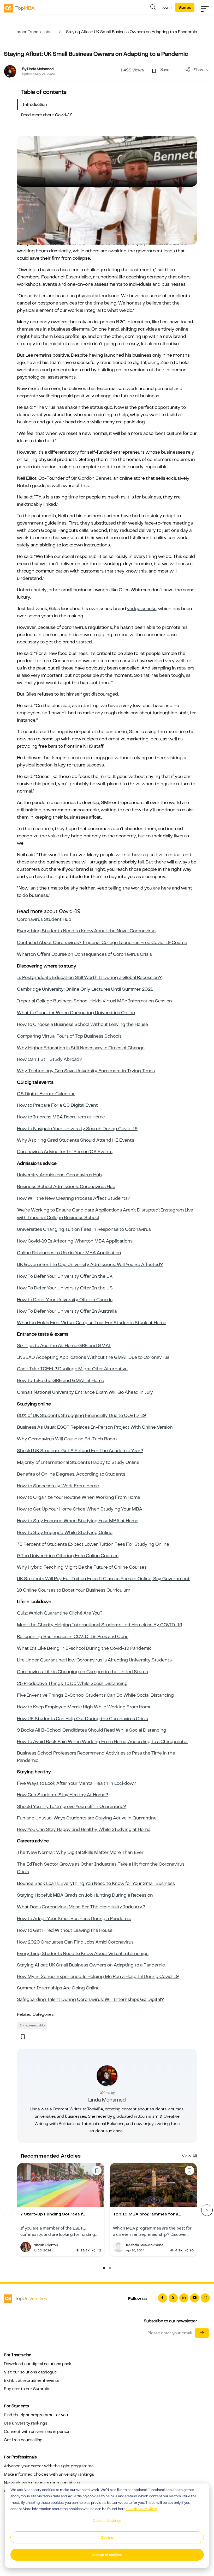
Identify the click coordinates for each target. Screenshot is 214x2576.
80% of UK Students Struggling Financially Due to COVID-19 (81, 1415)
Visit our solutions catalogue (30, 2372)
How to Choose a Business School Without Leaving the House (82, 1024)
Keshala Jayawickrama (145, 2245)
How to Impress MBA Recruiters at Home (61, 1117)
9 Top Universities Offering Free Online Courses (68, 1556)
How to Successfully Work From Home (58, 1486)
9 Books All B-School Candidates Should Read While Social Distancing (92, 1730)
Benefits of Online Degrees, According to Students (71, 1474)
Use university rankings (26, 2423)
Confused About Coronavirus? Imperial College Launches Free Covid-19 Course (102, 942)
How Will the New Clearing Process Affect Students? (74, 1198)
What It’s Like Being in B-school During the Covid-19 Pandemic (84, 1648)
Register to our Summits (27, 2389)
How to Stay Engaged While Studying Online (65, 1532)
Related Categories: (36, 2014)
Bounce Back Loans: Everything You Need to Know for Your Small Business (96, 1883)
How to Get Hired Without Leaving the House (65, 1930)
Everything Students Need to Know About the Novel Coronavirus (86, 931)
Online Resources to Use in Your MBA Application (69, 1253)
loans (169, 251)
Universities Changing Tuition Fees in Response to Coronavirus (84, 1229)
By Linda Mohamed (38, 69)
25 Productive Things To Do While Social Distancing (72, 1683)
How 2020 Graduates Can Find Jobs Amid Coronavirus (75, 1942)
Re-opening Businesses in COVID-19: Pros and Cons (73, 1636)
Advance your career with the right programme (49, 2466)
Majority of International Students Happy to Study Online (78, 1462)
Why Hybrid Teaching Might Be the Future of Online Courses (82, 1567)
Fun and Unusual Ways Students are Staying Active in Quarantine (87, 1818)
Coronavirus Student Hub (44, 919)
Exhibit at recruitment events (32, 2380)
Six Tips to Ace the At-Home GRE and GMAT (64, 1345)
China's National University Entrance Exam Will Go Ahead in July (85, 1392)
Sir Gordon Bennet (91, 478)
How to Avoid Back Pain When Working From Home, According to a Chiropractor (103, 1741)
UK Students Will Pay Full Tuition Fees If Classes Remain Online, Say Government (103, 1579)
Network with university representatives (42, 2483)
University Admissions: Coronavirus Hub (59, 1175)
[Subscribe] (202, 2333)
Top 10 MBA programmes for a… (147, 2214)
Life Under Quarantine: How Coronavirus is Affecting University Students (94, 1660)
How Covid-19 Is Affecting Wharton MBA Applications (75, 1241)
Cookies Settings (107, 2520)
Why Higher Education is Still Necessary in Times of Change (81, 1048)
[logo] (19, 8)
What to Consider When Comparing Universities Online (76, 1013)
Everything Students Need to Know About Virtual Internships (83, 1953)
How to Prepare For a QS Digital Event (57, 1105)
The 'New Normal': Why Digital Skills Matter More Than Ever (80, 1852)
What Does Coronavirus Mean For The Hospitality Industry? (81, 1907)
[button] (104, 2268)
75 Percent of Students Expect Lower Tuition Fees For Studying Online (93, 1544)
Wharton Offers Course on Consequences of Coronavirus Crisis (84, 954)
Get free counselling (23, 2440)
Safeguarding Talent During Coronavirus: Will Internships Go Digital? (90, 1999)
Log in (167, 7)
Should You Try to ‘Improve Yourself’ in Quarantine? (72, 1806)
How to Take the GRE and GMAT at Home (61, 1380)
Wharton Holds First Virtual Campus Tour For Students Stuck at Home (92, 1323)
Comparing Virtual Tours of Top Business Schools (69, 1036)
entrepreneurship (32, 2025)
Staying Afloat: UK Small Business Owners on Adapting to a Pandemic (91, 1965)
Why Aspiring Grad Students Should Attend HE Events (76, 1140)
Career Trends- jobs (32, 32)
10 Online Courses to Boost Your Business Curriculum (74, 1590)
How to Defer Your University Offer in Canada (65, 1300)
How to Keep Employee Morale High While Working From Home (84, 1707)
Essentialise (78, 277)
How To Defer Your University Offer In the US (65, 1288)
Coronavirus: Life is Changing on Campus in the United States (82, 1672)
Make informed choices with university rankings (49, 2474)
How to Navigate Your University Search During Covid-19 (77, 1129)
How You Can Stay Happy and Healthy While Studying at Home (84, 1829)
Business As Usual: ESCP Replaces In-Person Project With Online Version (95, 1427)
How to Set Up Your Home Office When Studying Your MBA (80, 1509)
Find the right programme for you (36, 2415)
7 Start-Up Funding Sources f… (53, 2214)
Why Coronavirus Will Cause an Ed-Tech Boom (67, 1439)
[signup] (154, 71)
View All (189, 2156)
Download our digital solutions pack (38, 2364)
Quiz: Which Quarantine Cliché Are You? (60, 1613)
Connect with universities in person (37, 2432)
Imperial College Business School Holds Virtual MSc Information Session (94, 1001)
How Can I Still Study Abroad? (50, 1059)
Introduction (35, 105)
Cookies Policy (142, 2508)
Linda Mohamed (107, 2100)
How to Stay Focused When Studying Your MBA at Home (78, 1521)
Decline (107, 2537)
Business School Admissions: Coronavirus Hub (66, 1186)
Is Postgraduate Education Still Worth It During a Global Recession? (89, 977)
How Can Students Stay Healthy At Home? (63, 1795)
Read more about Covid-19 (47, 115)
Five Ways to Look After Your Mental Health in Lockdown (77, 1783)
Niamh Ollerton (46, 2245)
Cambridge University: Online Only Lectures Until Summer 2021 (85, 989)
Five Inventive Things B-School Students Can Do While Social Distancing (95, 1695)
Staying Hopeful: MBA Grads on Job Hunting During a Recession (85, 1895)
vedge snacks (142, 608)
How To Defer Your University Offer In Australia (67, 1311)
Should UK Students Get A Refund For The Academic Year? (80, 1451)
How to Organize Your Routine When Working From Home (79, 1497)
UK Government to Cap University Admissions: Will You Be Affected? (90, 1264)
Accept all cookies (107, 2555)
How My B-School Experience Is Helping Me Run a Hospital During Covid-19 (98, 1976)
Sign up (185, 7)
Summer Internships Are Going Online (58, 1988)
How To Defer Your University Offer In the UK (65, 1276)
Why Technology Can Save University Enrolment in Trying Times (86, 1071)
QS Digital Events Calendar (46, 1094)
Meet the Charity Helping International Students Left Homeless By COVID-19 (100, 1625)
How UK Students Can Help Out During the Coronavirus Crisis (82, 1719)
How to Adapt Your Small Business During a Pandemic (74, 1919)
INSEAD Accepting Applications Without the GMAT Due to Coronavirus (93, 1357)
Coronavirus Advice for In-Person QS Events (65, 1152)
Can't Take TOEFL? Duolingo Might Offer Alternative (72, 1369)
